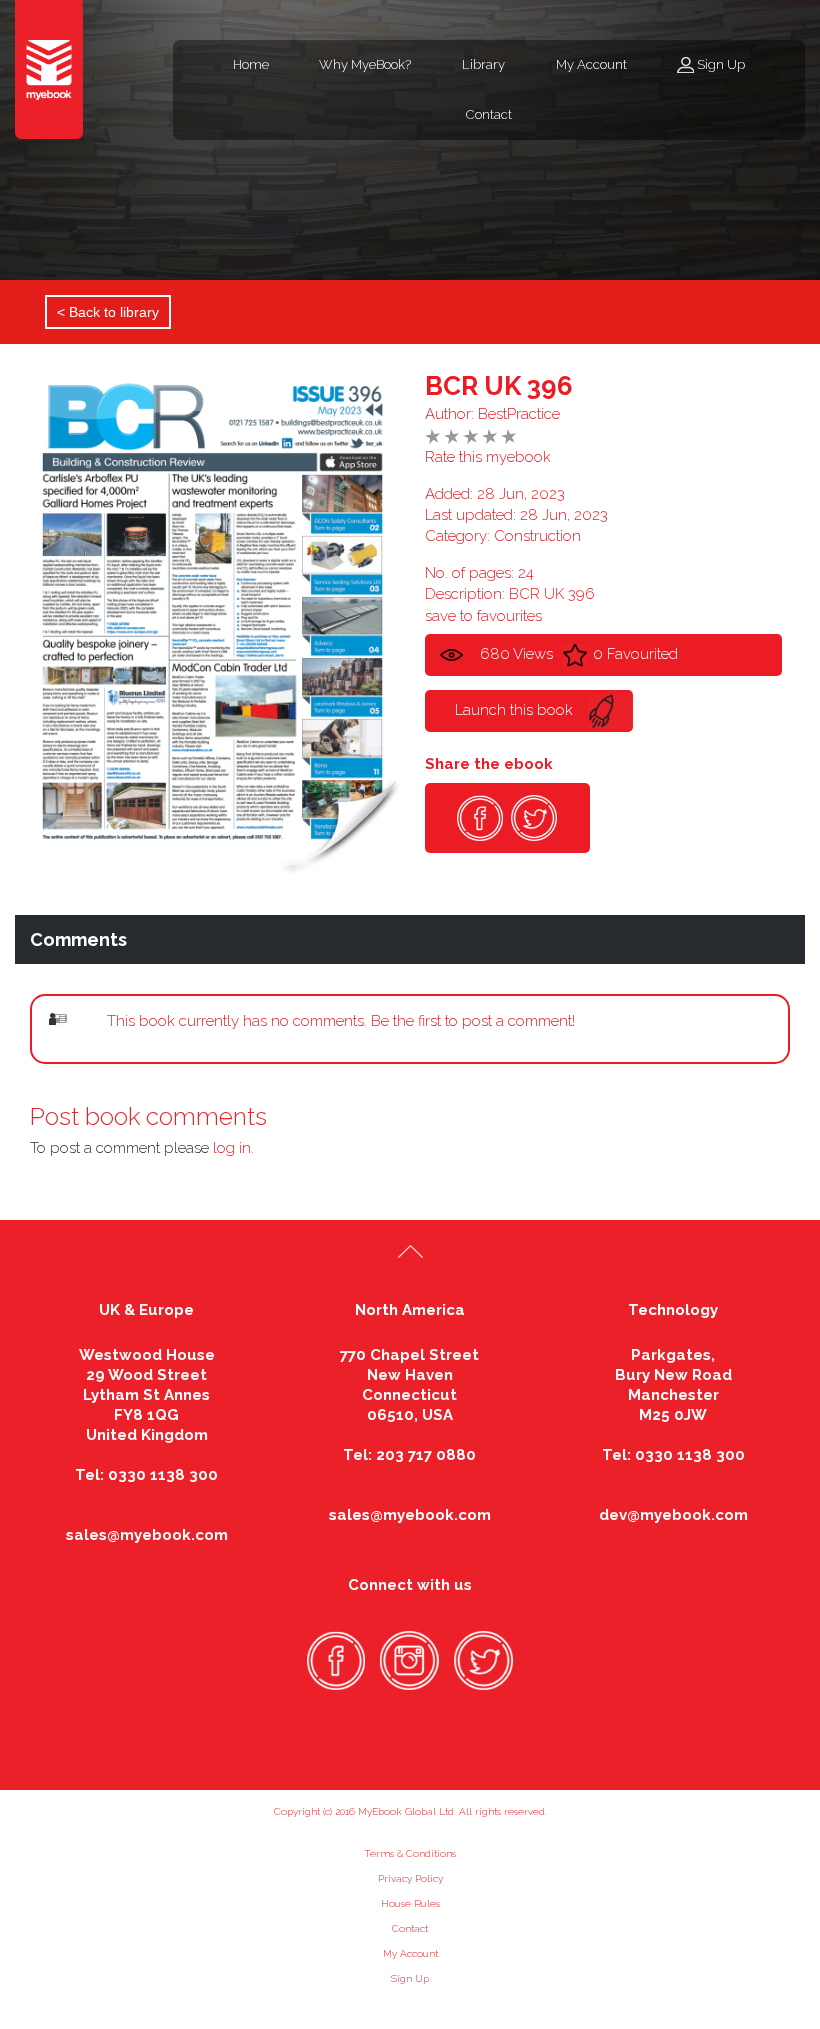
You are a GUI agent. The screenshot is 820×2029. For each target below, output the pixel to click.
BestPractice (519, 414)
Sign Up (721, 64)
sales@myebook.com (147, 1535)
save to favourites (483, 616)
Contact (489, 114)
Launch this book (514, 710)
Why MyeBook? (365, 64)
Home (251, 64)
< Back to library (108, 312)
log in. (233, 1148)
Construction (537, 536)
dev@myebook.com (673, 1515)
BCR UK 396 (499, 386)
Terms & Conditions (410, 1853)
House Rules (410, 1903)
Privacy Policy (410, 1878)
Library (483, 64)
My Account (591, 64)
